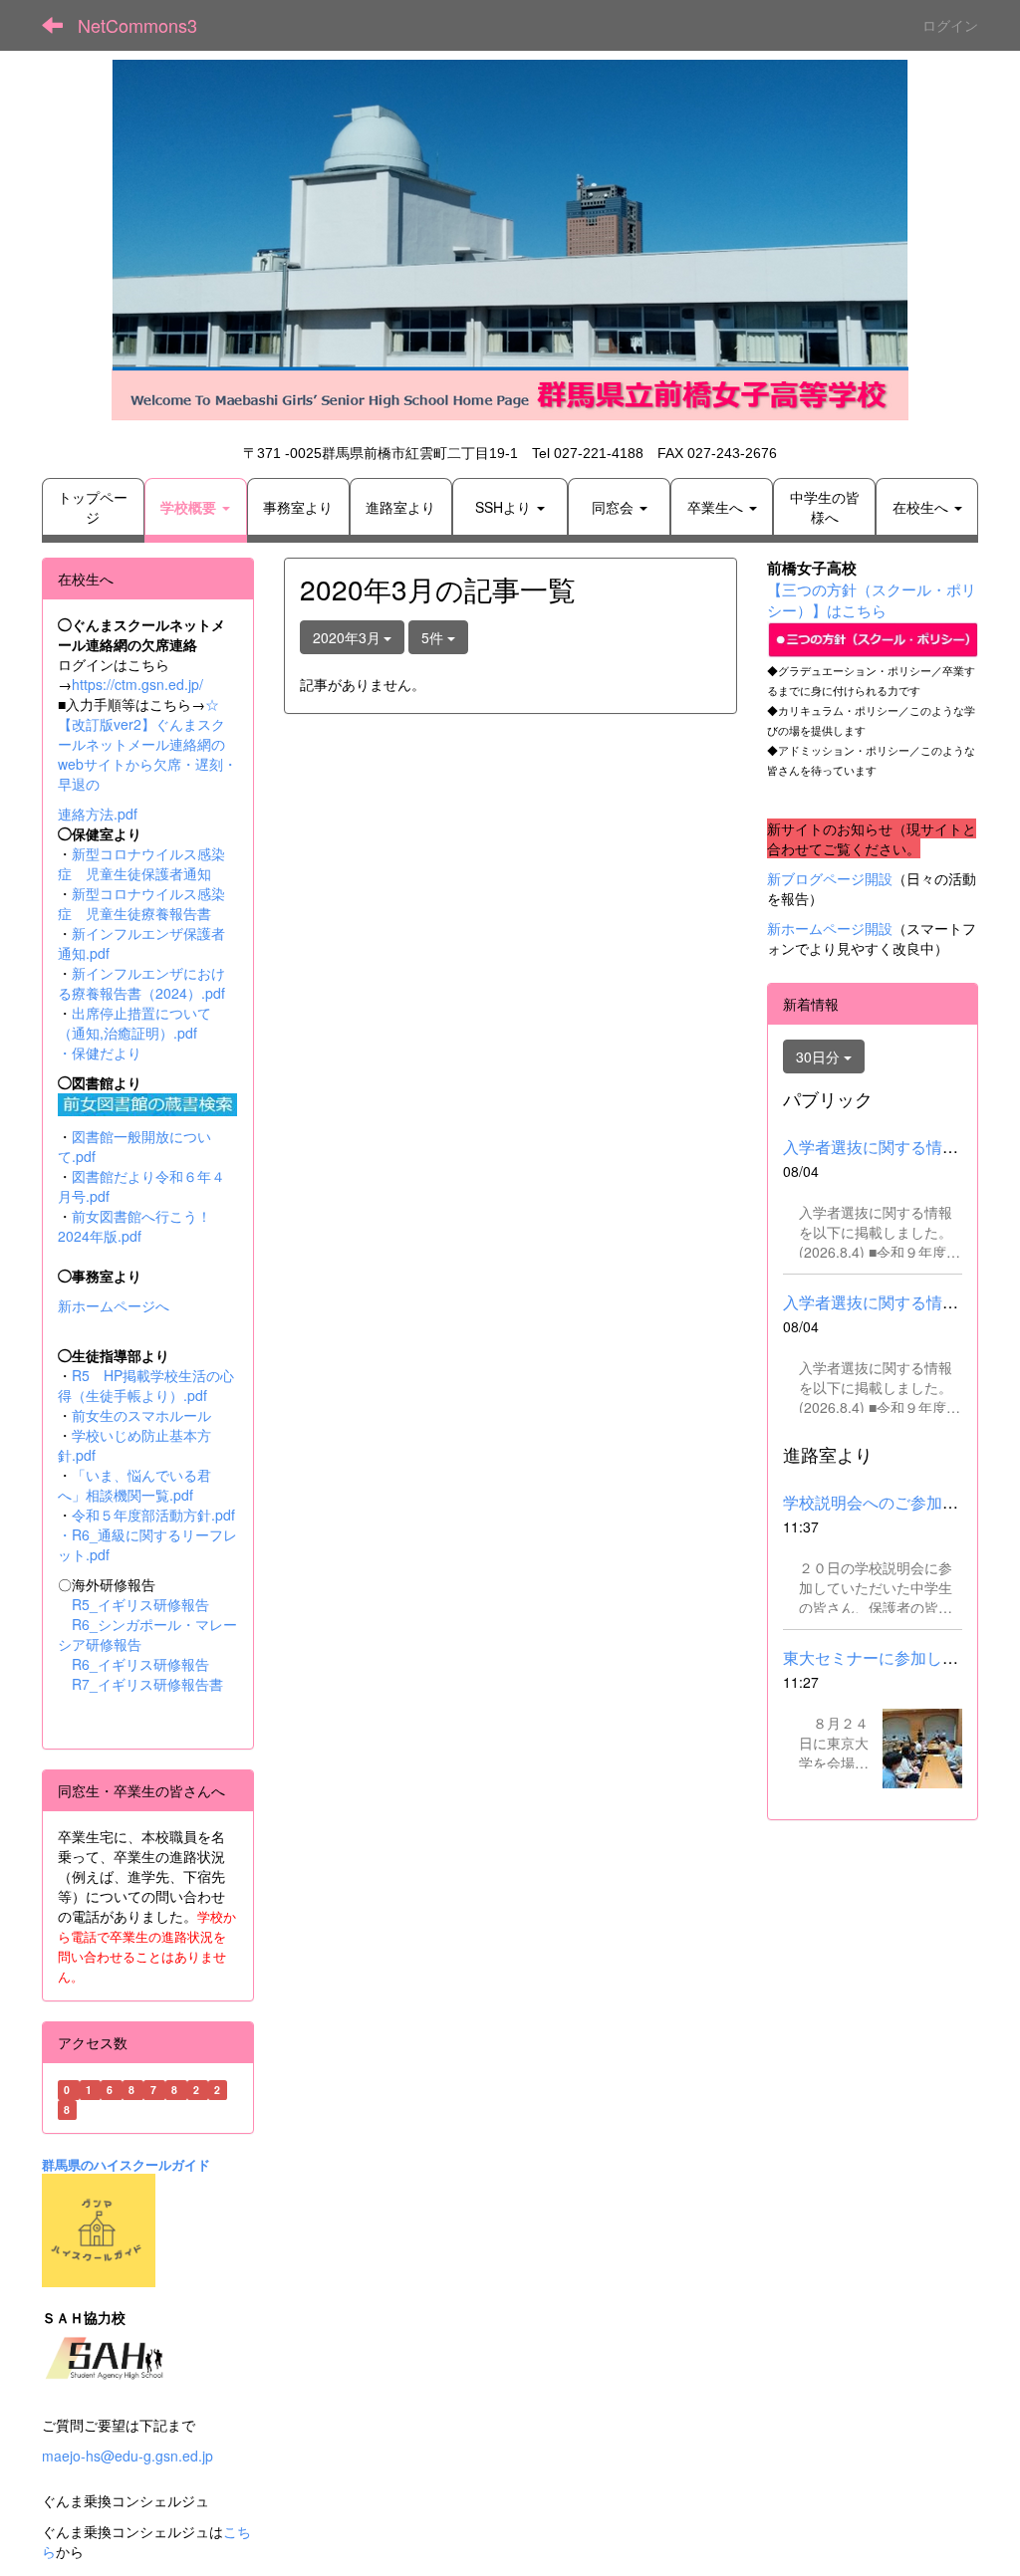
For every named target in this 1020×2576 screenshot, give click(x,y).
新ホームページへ (114, 1305)
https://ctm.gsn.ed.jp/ (137, 684)
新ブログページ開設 (830, 878)
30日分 (820, 1056)
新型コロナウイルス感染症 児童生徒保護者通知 (141, 863)
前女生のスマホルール (141, 1415)
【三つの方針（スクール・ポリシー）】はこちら (872, 599)
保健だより (107, 1053)
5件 (434, 637)
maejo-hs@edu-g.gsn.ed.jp (127, 2456)
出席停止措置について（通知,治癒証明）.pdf (134, 1023)
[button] (196, 507)
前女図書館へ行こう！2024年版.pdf (134, 1226)
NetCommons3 (137, 25)
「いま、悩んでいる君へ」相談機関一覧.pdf (134, 1485)
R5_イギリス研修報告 (147, 1604)
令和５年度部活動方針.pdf (153, 1515)
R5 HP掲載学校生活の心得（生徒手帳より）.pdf (146, 1385)
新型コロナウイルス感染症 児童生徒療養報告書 (141, 903)
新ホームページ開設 (830, 928)
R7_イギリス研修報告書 (147, 1684)
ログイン (950, 25)
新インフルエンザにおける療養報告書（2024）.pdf (141, 983)
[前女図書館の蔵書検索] (147, 1102)
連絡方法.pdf (98, 814)
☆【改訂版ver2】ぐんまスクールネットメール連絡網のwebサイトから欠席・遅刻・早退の (147, 744)
